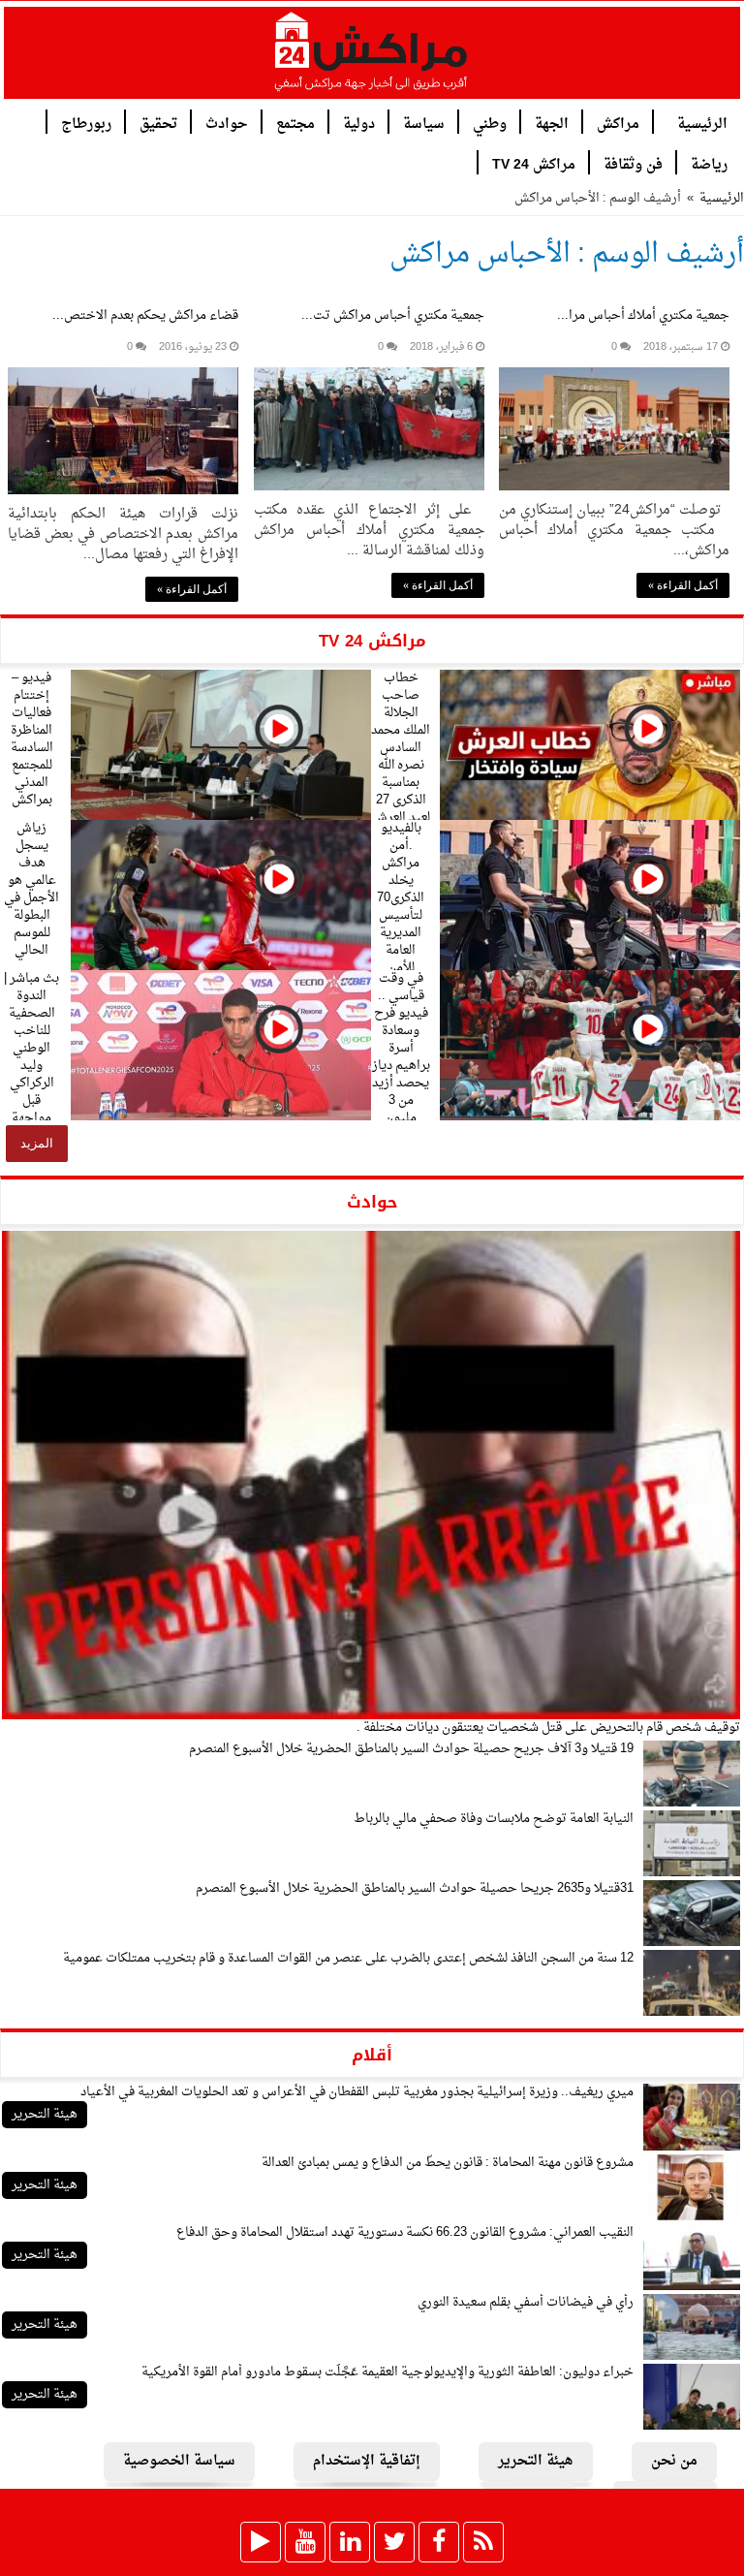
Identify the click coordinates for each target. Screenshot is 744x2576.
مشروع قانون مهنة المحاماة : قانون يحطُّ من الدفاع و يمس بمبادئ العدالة (448, 2163)
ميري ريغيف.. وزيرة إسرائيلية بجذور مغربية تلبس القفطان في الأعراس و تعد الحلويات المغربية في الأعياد (357, 2092)
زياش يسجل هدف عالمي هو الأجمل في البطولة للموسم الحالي (31, 889)
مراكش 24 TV (534, 163)
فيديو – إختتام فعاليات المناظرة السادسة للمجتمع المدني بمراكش (32, 739)
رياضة (709, 163)
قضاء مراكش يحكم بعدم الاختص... (145, 315)
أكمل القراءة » (683, 585)
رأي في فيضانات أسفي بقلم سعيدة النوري (526, 2302)
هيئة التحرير (45, 2114)
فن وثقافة (633, 163)
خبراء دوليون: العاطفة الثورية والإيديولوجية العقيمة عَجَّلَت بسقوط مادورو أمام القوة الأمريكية (387, 2372)
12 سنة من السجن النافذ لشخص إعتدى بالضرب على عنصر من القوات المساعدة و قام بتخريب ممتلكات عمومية (348, 1958)
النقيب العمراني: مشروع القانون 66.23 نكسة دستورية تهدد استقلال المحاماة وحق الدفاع (405, 2232)
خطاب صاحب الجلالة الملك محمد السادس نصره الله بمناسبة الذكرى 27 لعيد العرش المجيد (401, 756)
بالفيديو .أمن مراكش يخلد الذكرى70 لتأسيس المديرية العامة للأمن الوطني (401, 907)
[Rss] (483, 2542)
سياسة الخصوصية (179, 2461)
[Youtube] (305, 2542)
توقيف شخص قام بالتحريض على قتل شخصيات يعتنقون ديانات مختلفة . (548, 1728)
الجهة (552, 123)
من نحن (674, 2461)
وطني (490, 123)
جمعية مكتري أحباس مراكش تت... (393, 315)
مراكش (618, 123)
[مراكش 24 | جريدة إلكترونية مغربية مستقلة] (372, 59)
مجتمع (295, 123)
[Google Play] (261, 2542)
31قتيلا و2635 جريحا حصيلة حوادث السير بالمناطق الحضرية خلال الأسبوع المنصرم (415, 1888)
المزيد (37, 1143)
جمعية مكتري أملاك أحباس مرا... (643, 315)
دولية (359, 123)
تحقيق (158, 123)
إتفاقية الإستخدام (367, 2461)
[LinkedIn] (350, 2542)
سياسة (424, 123)
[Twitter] (394, 2542)
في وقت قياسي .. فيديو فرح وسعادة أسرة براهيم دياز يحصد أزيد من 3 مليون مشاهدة (401, 1057)
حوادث (227, 123)
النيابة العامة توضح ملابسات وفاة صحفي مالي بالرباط (494, 1819)
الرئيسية (702, 123)
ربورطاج (86, 123)
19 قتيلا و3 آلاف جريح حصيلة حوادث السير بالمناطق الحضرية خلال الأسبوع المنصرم (411, 1749)
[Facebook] (439, 2542)
